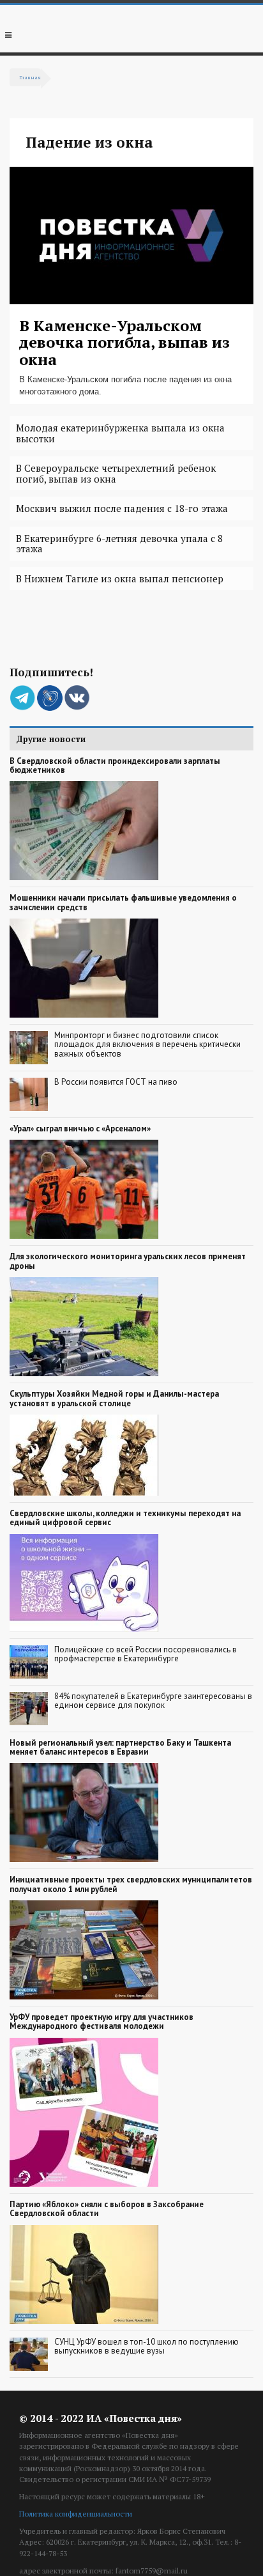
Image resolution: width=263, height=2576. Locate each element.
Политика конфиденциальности (76, 2514)
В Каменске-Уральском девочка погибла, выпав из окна (124, 342)
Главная (30, 77)
